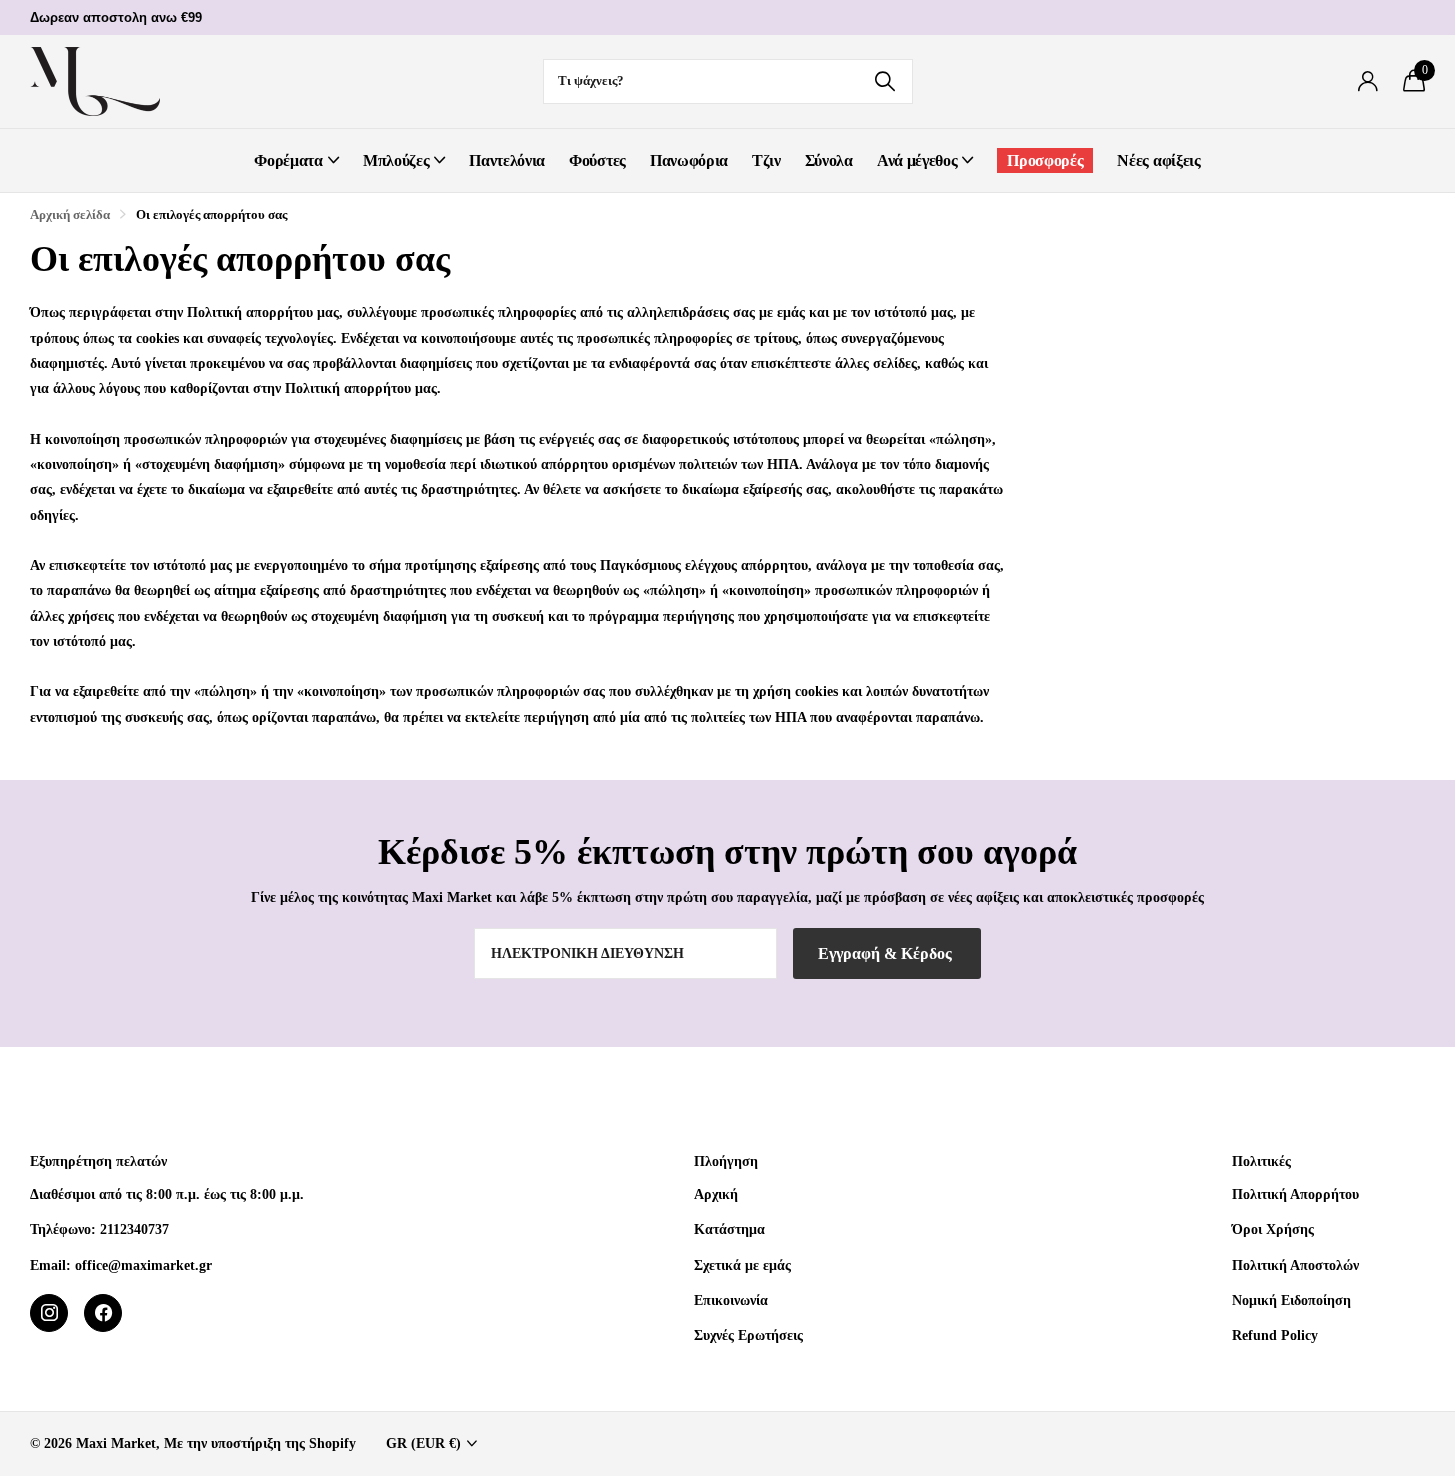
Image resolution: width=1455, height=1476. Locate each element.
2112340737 (134, 1229)
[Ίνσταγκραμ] (49, 1313)
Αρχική (716, 1194)
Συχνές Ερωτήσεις (748, 1335)
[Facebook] (103, 1313)
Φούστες (597, 160)
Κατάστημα (729, 1229)
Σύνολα (829, 160)
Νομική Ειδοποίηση (1291, 1300)
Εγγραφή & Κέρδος (887, 953)
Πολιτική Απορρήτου (1295, 1194)
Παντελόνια (507, 160)
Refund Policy (1275, 1335)
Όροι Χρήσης (1273, 1229)
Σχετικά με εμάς (742, 1265)
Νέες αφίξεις (1158, 160)
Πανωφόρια (689, 160)
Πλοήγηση (726, 1161)
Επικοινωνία (731, 1300)
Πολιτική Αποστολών (1295, 1265)
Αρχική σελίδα (70, 214)
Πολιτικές (1261, 1161)
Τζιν (766, 160)
